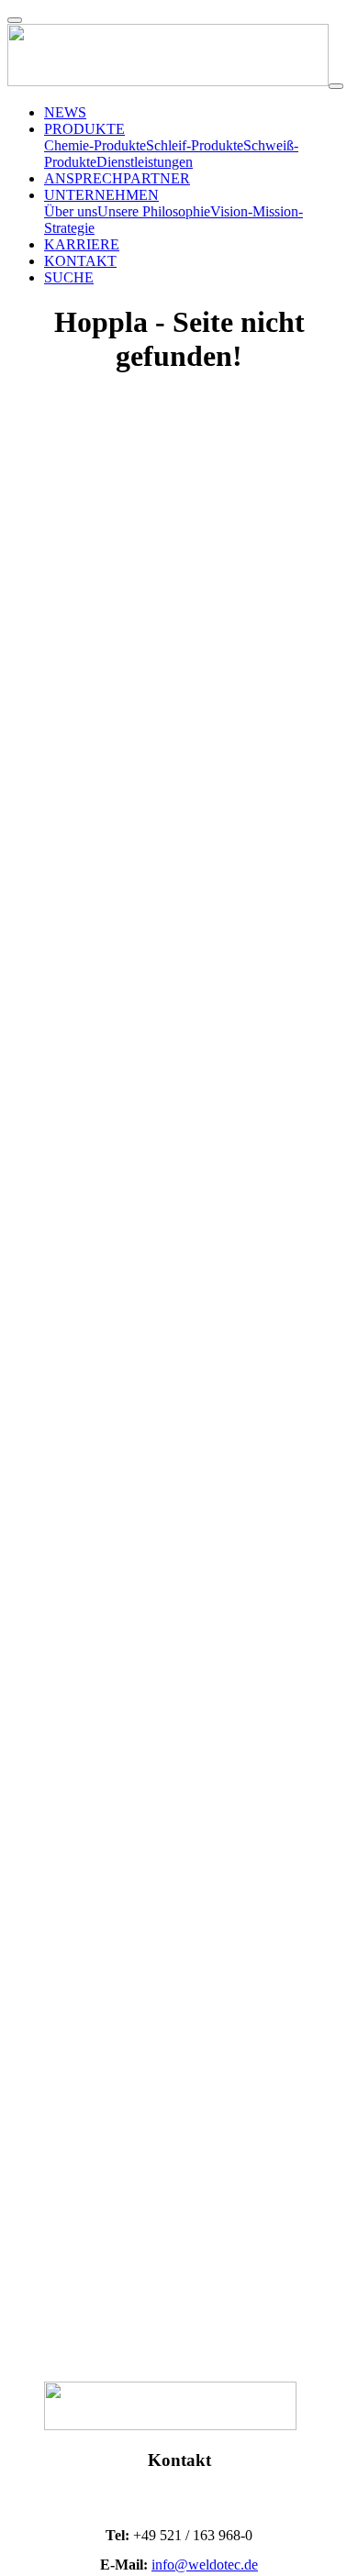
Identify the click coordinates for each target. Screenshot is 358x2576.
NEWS (65, 112)
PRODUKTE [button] (84, 129)
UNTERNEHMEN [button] (101, 195)
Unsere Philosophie (154, 211)
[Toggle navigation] (336, 86)
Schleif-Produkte (195, 145)
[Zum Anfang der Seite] (15, 20)
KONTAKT (80, 261)
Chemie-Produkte (95, 145)
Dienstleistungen (145, 162)
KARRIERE (82, 244)
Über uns (71, 211)
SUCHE (69, 277)
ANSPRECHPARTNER (117, 178)
